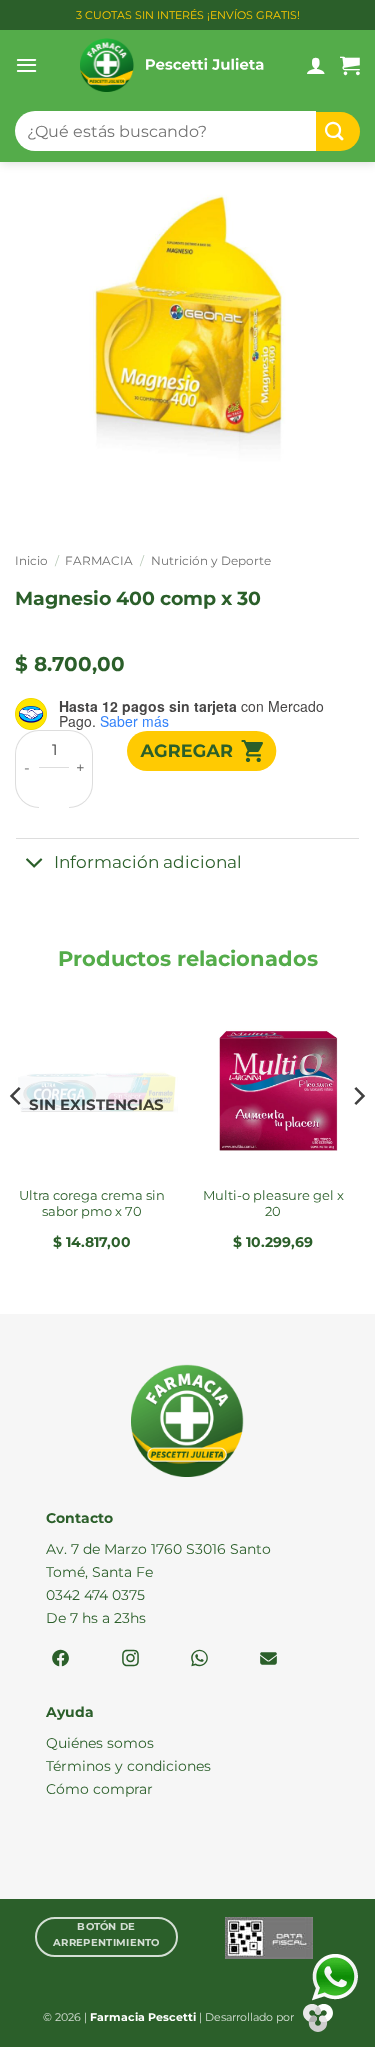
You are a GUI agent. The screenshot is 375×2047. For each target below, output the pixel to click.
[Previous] (17, 1136)
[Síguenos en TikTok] (199, 1659)
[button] (26, 65)
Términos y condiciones (128, 1766)
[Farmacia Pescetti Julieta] (172, 65)
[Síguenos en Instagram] (130, 1659)
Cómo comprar (99, 1789)
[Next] (358, 1136)
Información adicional (148, 862)
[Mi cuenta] (316, 65)
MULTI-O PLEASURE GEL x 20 (273, 1203)
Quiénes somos (100, 1743)
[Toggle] (34, 863)
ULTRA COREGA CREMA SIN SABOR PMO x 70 (92, 1203)
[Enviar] (338, 131)
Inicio (31, 560)
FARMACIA (99, 560)
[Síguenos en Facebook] (60, 1659)
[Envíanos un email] (268, 1659)
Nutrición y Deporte (211, 560)
